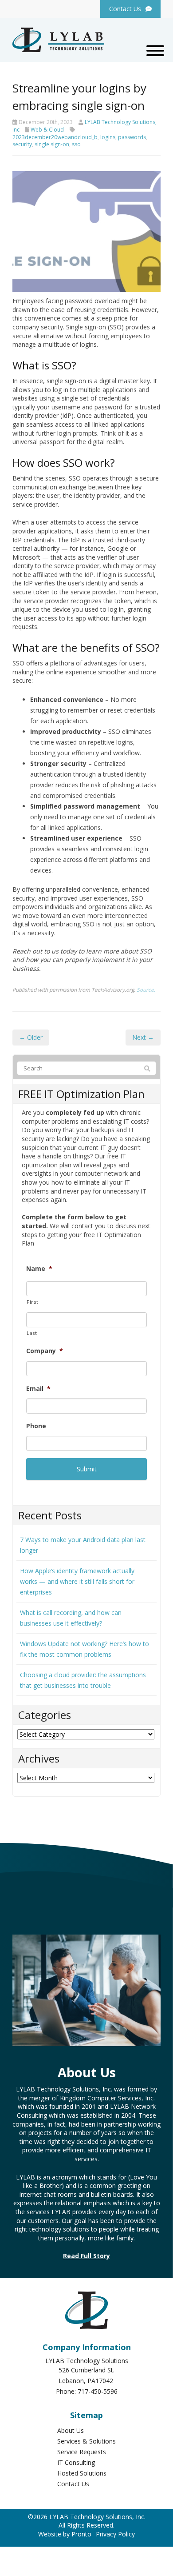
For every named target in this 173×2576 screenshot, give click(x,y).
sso (76, 144)
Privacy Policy (115, 2534)
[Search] (147, 1069)
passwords (132, 137)
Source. (146, 990)
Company (45, 1351)
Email (38, 1389)
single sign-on (52, 144)
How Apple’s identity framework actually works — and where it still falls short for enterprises (77, 1581)
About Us (71, 2430)
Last (32, 1333)
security (22, 144)
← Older (31, 1037)
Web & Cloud (47, 130)
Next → (143, 1037)
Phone (36, 1426)
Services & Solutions (86, 2441)
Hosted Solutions (82, 2473)
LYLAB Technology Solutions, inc (85, 126)
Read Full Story (86, 2256)
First (32, 1302)
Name (39, 1269)
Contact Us (73, 2484)
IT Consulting (76, 2462)
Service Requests (82, 2452)
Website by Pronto (65, 2534)
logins (108, 137)
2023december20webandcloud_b (55, 137)
